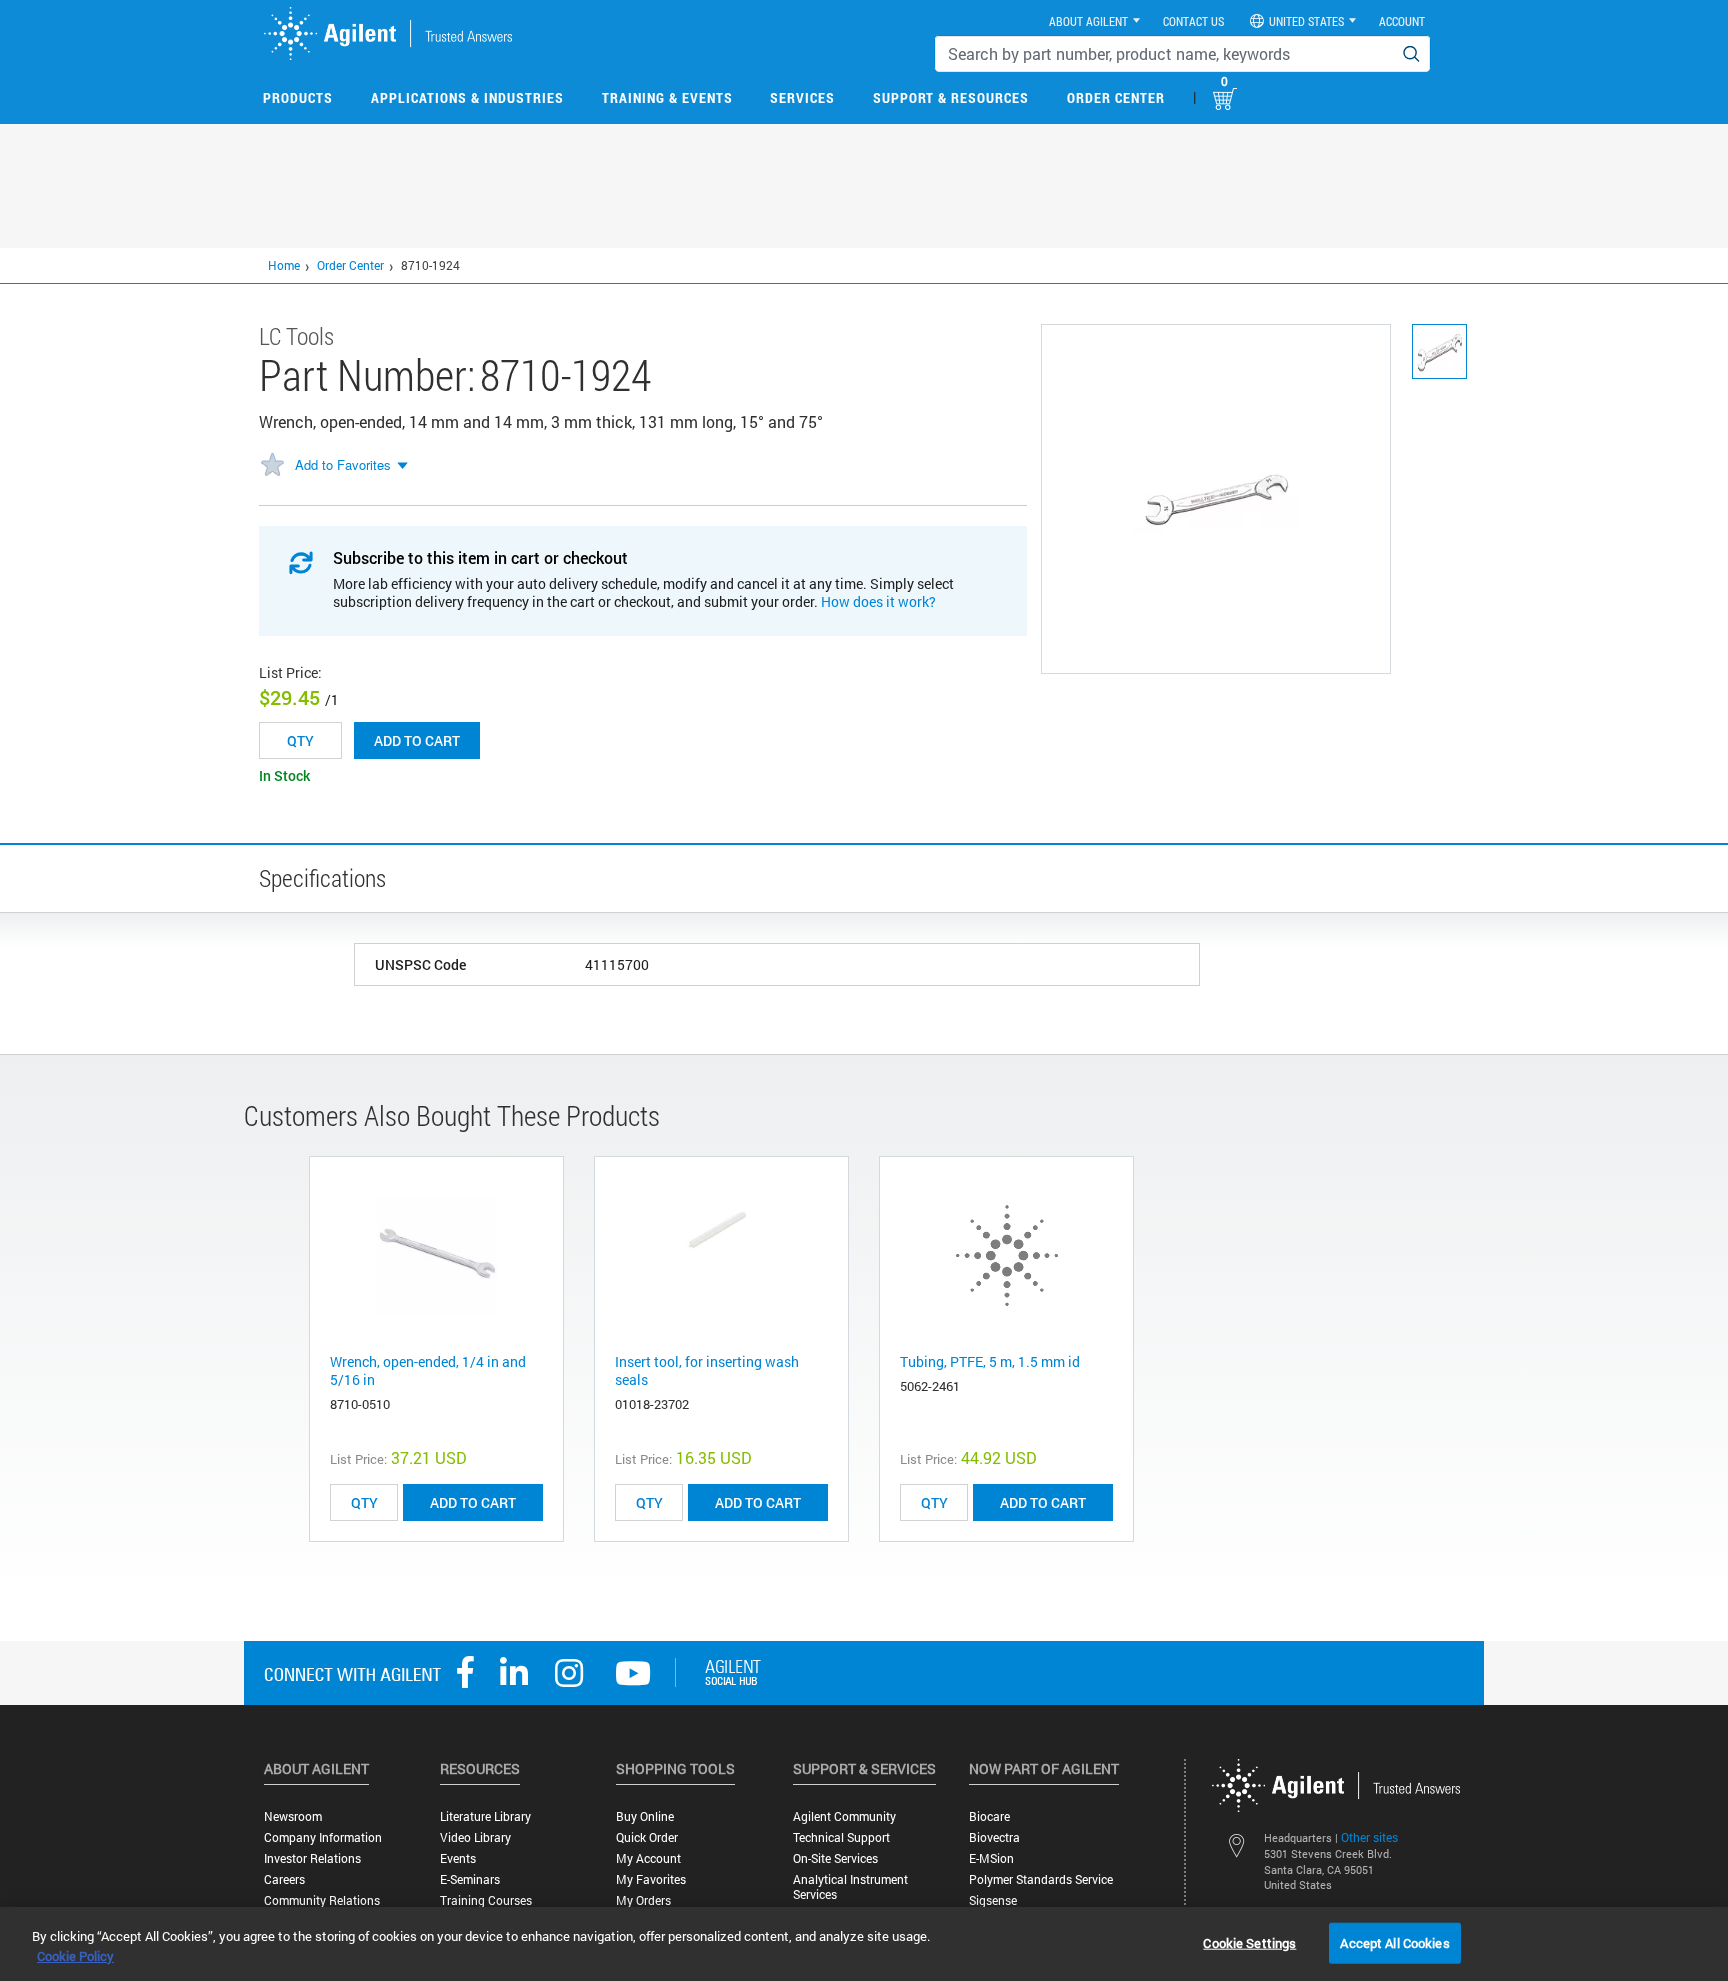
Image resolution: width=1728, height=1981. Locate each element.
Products (298, 97)
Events (458, 1858)
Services (802, 97)
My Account (648, 1858)
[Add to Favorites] (272, 466)
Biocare (989, 1816)
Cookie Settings (1249, 1942)
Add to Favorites (343, 464)
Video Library (475, 1837)
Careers (284, 1879)
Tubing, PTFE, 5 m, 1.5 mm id (990, 1361)
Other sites (1369, 1837)
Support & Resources (951, 97)
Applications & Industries (467, 97)
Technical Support (841, 1837)
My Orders (643, 1900)
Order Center (1116, 97)
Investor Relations (312, 1858)
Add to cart (417, 740)
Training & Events (667, 97)
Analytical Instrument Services (850, 1887)
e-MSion (991, 1858)
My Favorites (651, 1879)
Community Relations (322, 1900)
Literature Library (485, 1816)
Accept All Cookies (1394, 1942)
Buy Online (645, 1816)
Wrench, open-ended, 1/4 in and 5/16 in (428, 1370)
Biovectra (994, 1837)
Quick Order (647, 1837)
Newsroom (293, 1816)
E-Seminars (470, 1879)
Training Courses (486, 1900)
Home (284, 265)
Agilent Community (844, 1816)
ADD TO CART (473, 1502)
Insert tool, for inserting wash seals (707, 1370)
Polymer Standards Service (1041, 1879)
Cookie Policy (75, 1956)
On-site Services (835, 1858)
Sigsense (993, 1900)
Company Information (323, 1837)
